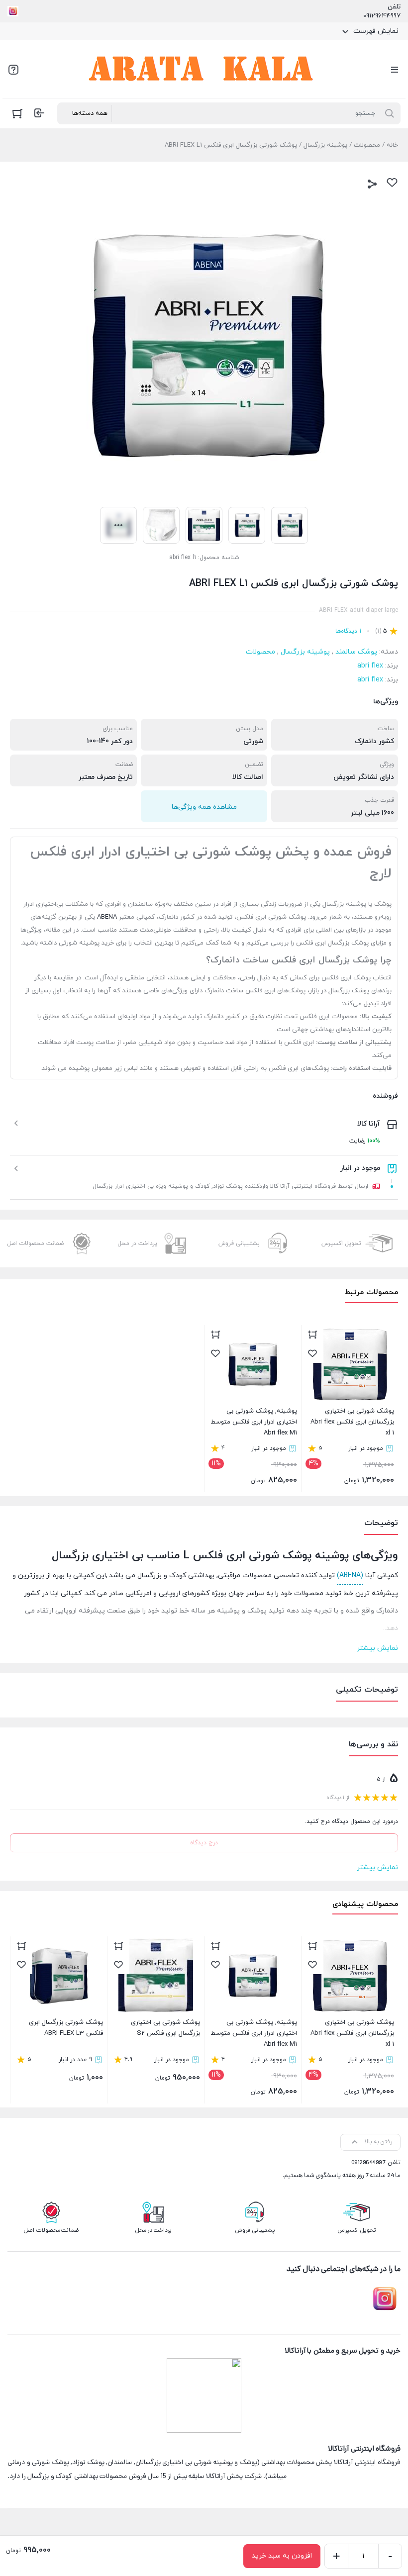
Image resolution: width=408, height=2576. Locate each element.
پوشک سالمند (356, 652)
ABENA (107, 917)
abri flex (370, 666)
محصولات (367, 145)
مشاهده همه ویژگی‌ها (204, 807)
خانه (392, 145)
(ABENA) (350, 1575)
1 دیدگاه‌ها (348, 631)
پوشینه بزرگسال (325, 145)
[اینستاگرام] (13, 11)
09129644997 (382, 16)
